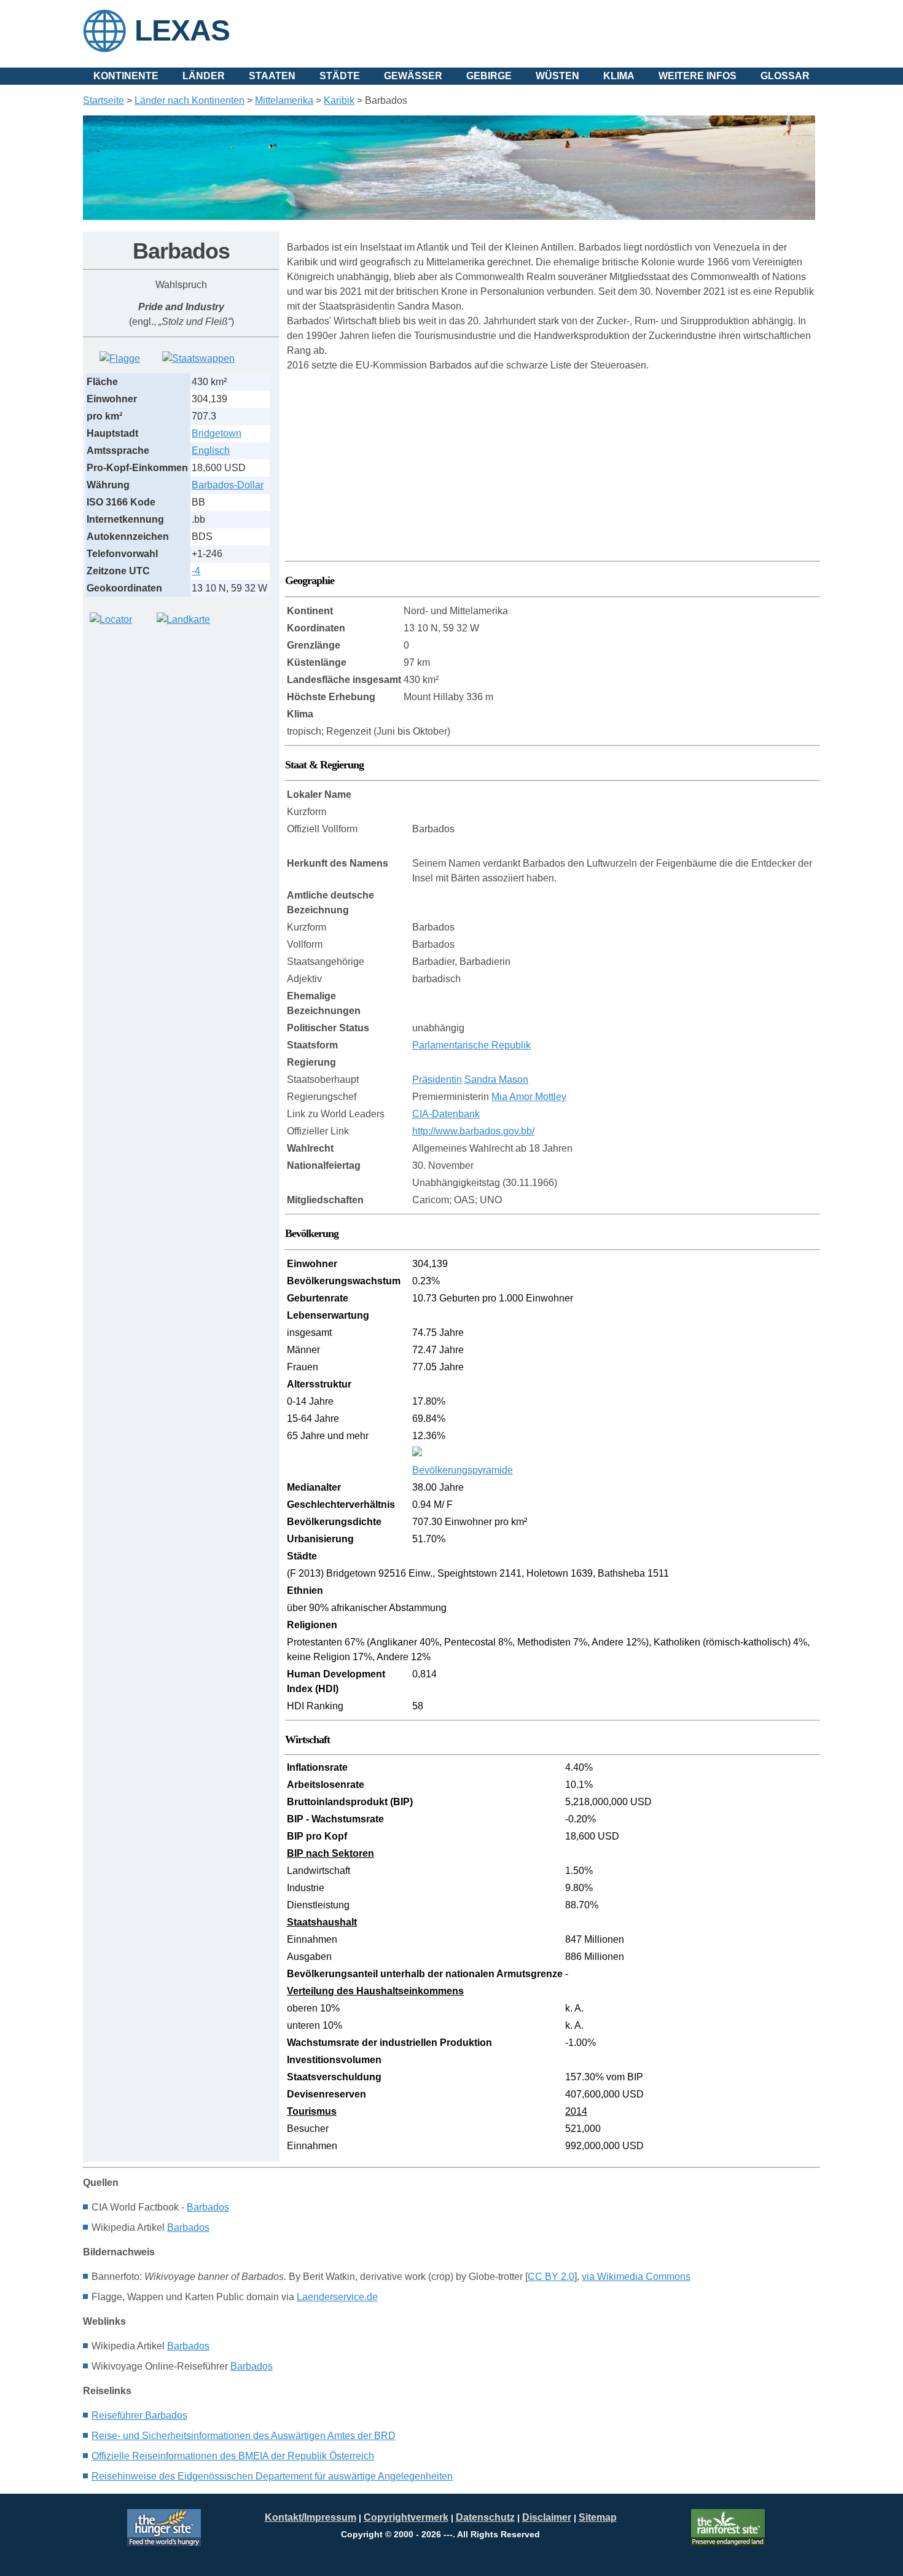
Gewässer (413, 76)
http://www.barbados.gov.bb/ (473, 1131)
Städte (340, 76)
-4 (196, 571)
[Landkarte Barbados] (183, 619)
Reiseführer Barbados (139, 2415)
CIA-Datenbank (446, 1114)
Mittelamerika (284, 100)
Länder (204, 76)
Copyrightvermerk (406, 2517)
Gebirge (489, 76)
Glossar (785, 76)
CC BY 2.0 (551, 2277)
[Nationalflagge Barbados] (120, 358)
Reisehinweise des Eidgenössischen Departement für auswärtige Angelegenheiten (272, 2476)
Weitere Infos (698, 76)
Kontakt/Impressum (311, 2517)
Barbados (208, 2207)
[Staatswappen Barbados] (198, 358)
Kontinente (126, 76)
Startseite (104, 100)
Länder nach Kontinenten (190, 100)
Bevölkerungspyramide (463, 1470)
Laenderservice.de (337, 2297)
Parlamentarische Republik (471, 1045)
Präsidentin (437, 1079)
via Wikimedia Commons (636, 2277)
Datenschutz (485, 2517)
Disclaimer (547, 2517)
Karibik (339, 100)
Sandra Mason (496, 1079)
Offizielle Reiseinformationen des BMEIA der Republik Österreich (233, 2456)
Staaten (272, 76)
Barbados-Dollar (228, 485)
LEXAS (182, 30)
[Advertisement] (175, 720)
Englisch (211, 451)
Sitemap (598, 2517)
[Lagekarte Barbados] (111, 619)
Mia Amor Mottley (529, 1097)
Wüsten (557, 76)
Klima (619, 76)
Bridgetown (217, 433)
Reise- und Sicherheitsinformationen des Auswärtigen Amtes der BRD (244, 2436)
